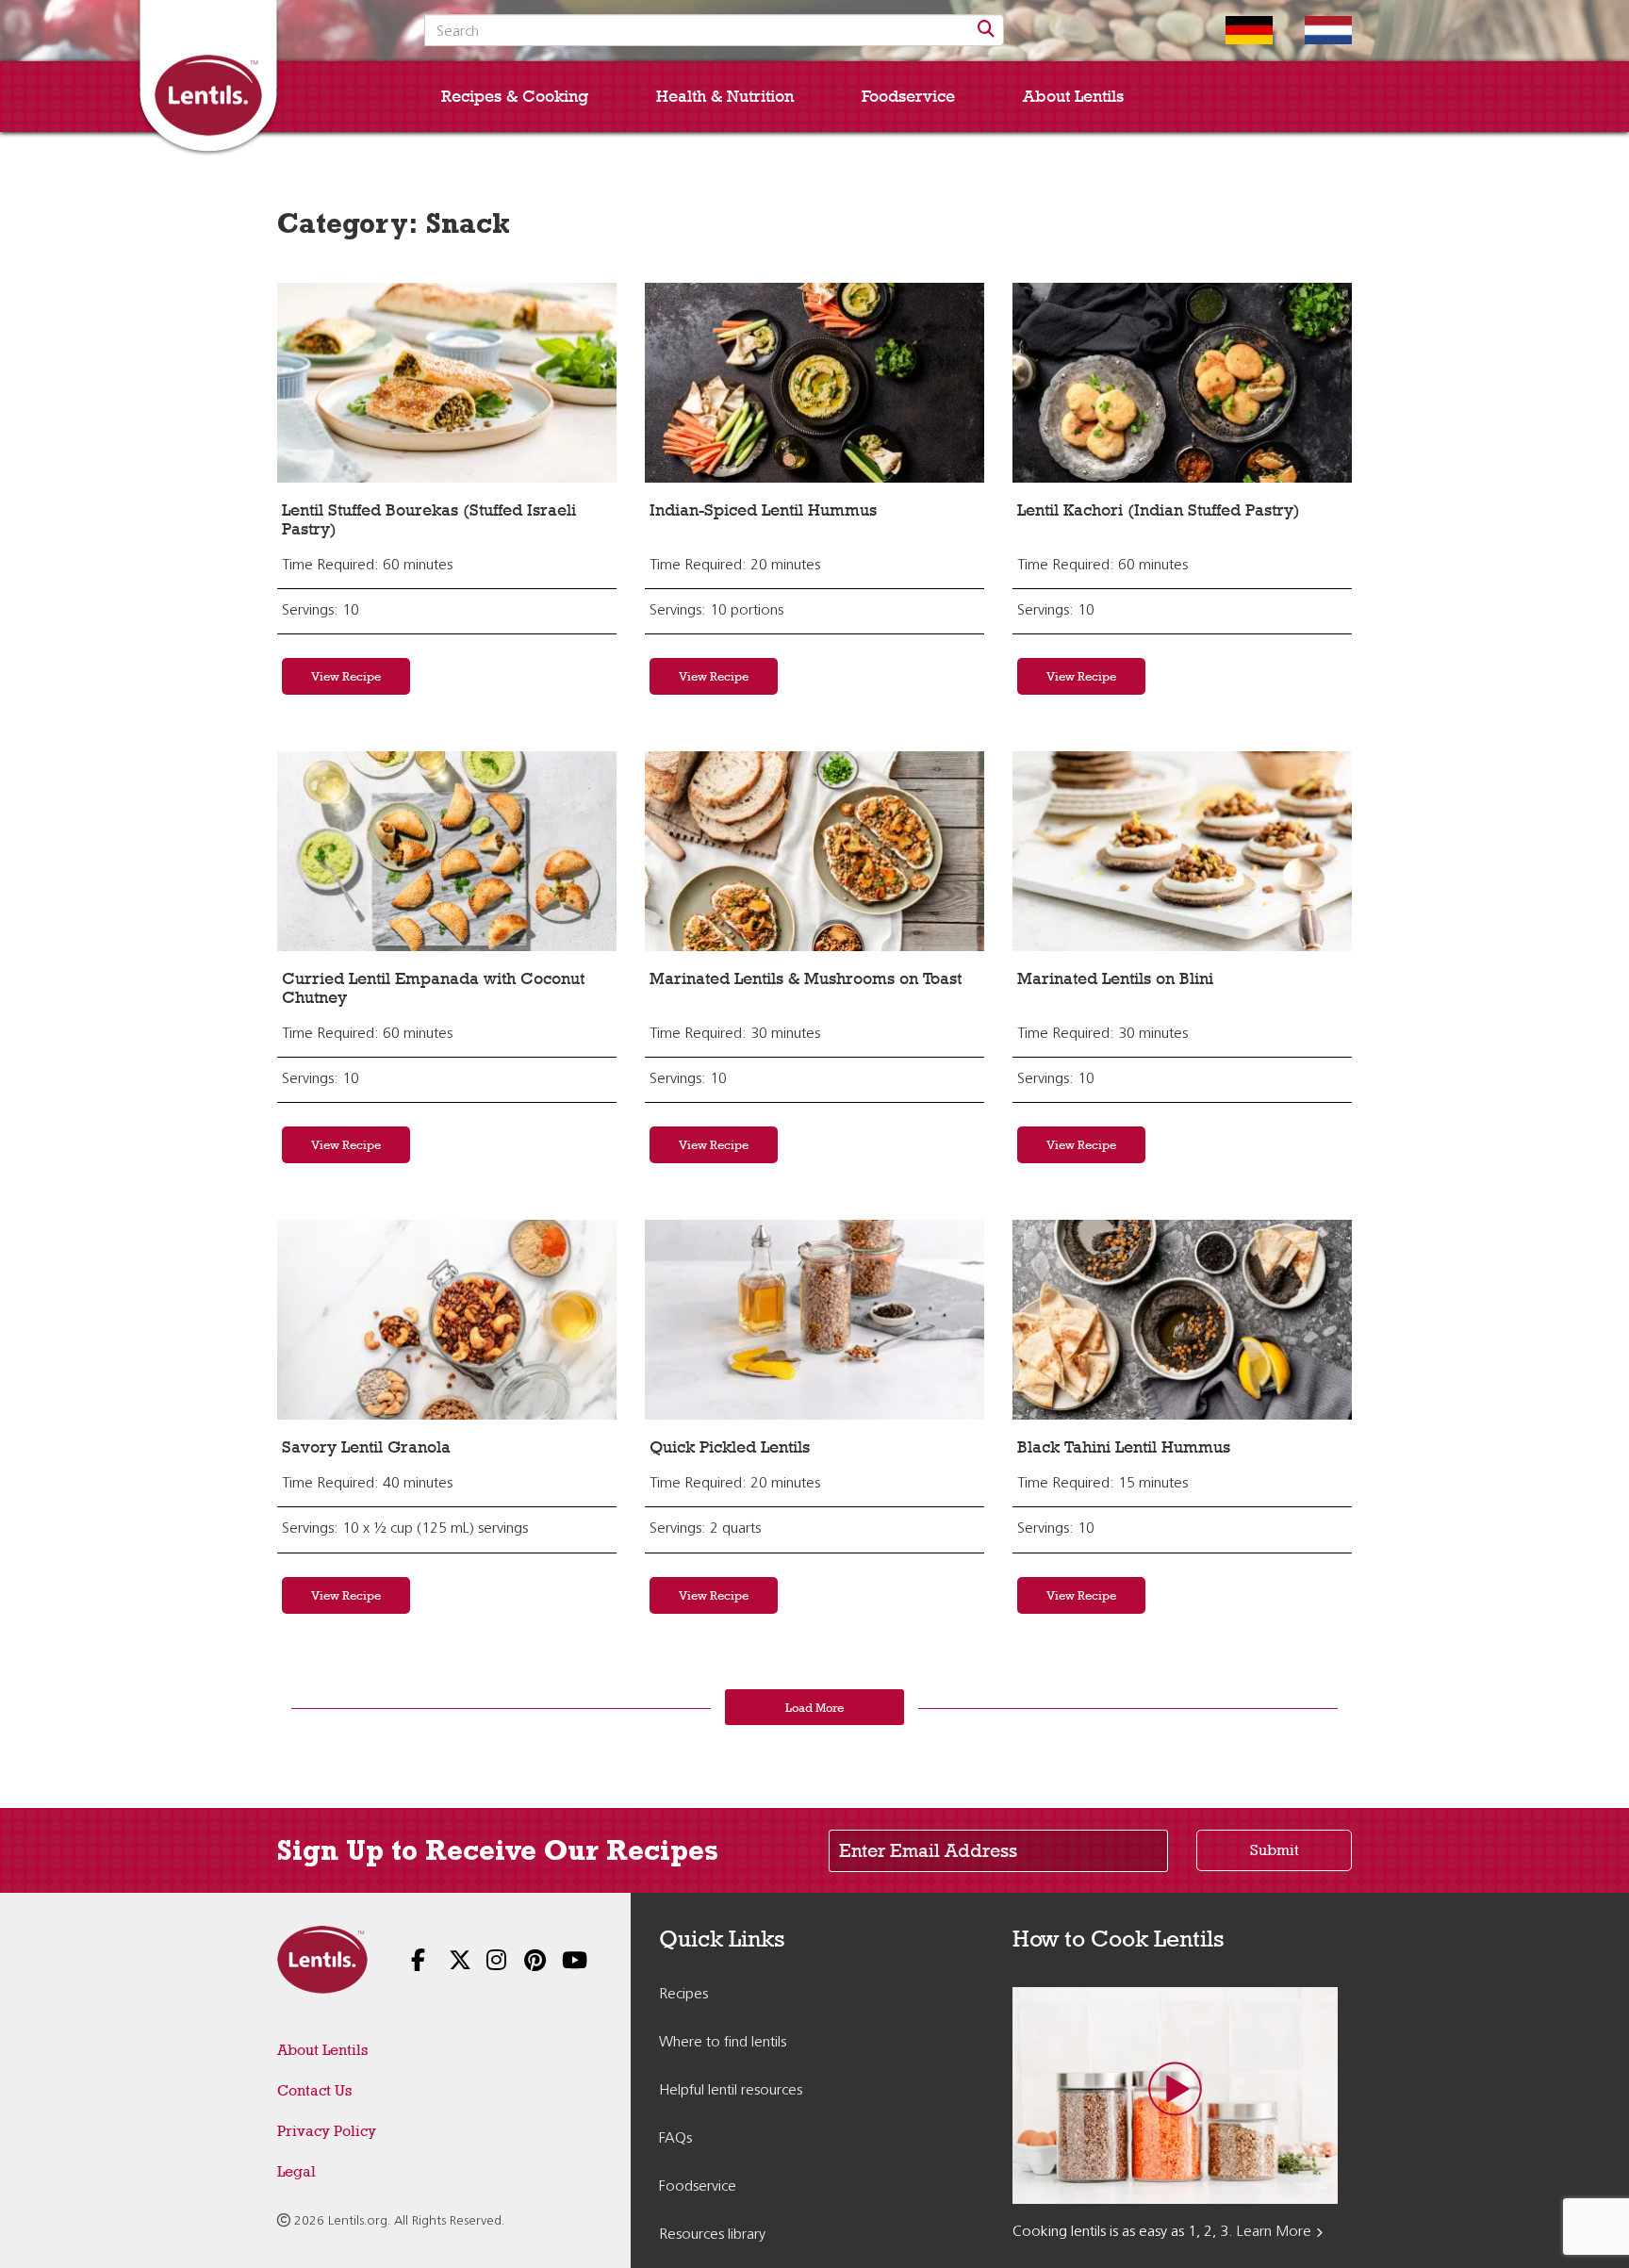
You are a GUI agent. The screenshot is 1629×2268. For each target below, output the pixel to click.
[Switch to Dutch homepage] (1314, 30)
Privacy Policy (327, 2131)
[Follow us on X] (447, 1962)
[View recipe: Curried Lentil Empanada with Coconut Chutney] (447, 851)
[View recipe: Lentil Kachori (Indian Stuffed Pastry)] (1182, 383)
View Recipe (346, 676)
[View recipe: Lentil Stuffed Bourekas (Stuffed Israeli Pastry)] (447, 383)
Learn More (1274, 2232)
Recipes (683, 1995)
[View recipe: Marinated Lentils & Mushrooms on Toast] (814, 851)
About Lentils (1073, 96)
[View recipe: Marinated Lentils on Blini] (1182, 851)
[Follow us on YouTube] (560, 1962)
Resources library (712, 2235)
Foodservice (908, 96)
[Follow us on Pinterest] (522, 1962)
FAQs (675, 2139)
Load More (814, 1707)
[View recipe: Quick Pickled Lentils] (814, 1320)
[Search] (986, 30)
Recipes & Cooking (515, 96)
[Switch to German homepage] (1235, 30)
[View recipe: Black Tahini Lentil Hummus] (1182, 1320)
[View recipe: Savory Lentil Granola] (447, 1320)
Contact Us (314, 2090)
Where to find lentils (723, 2043)
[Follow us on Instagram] (485, 1962)
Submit (1275, 1850)
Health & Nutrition (725, 96)
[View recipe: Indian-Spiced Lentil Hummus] (814, 383)
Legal (296, 2171)
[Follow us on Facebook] (409, 1962)
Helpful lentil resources (731, 2091)
